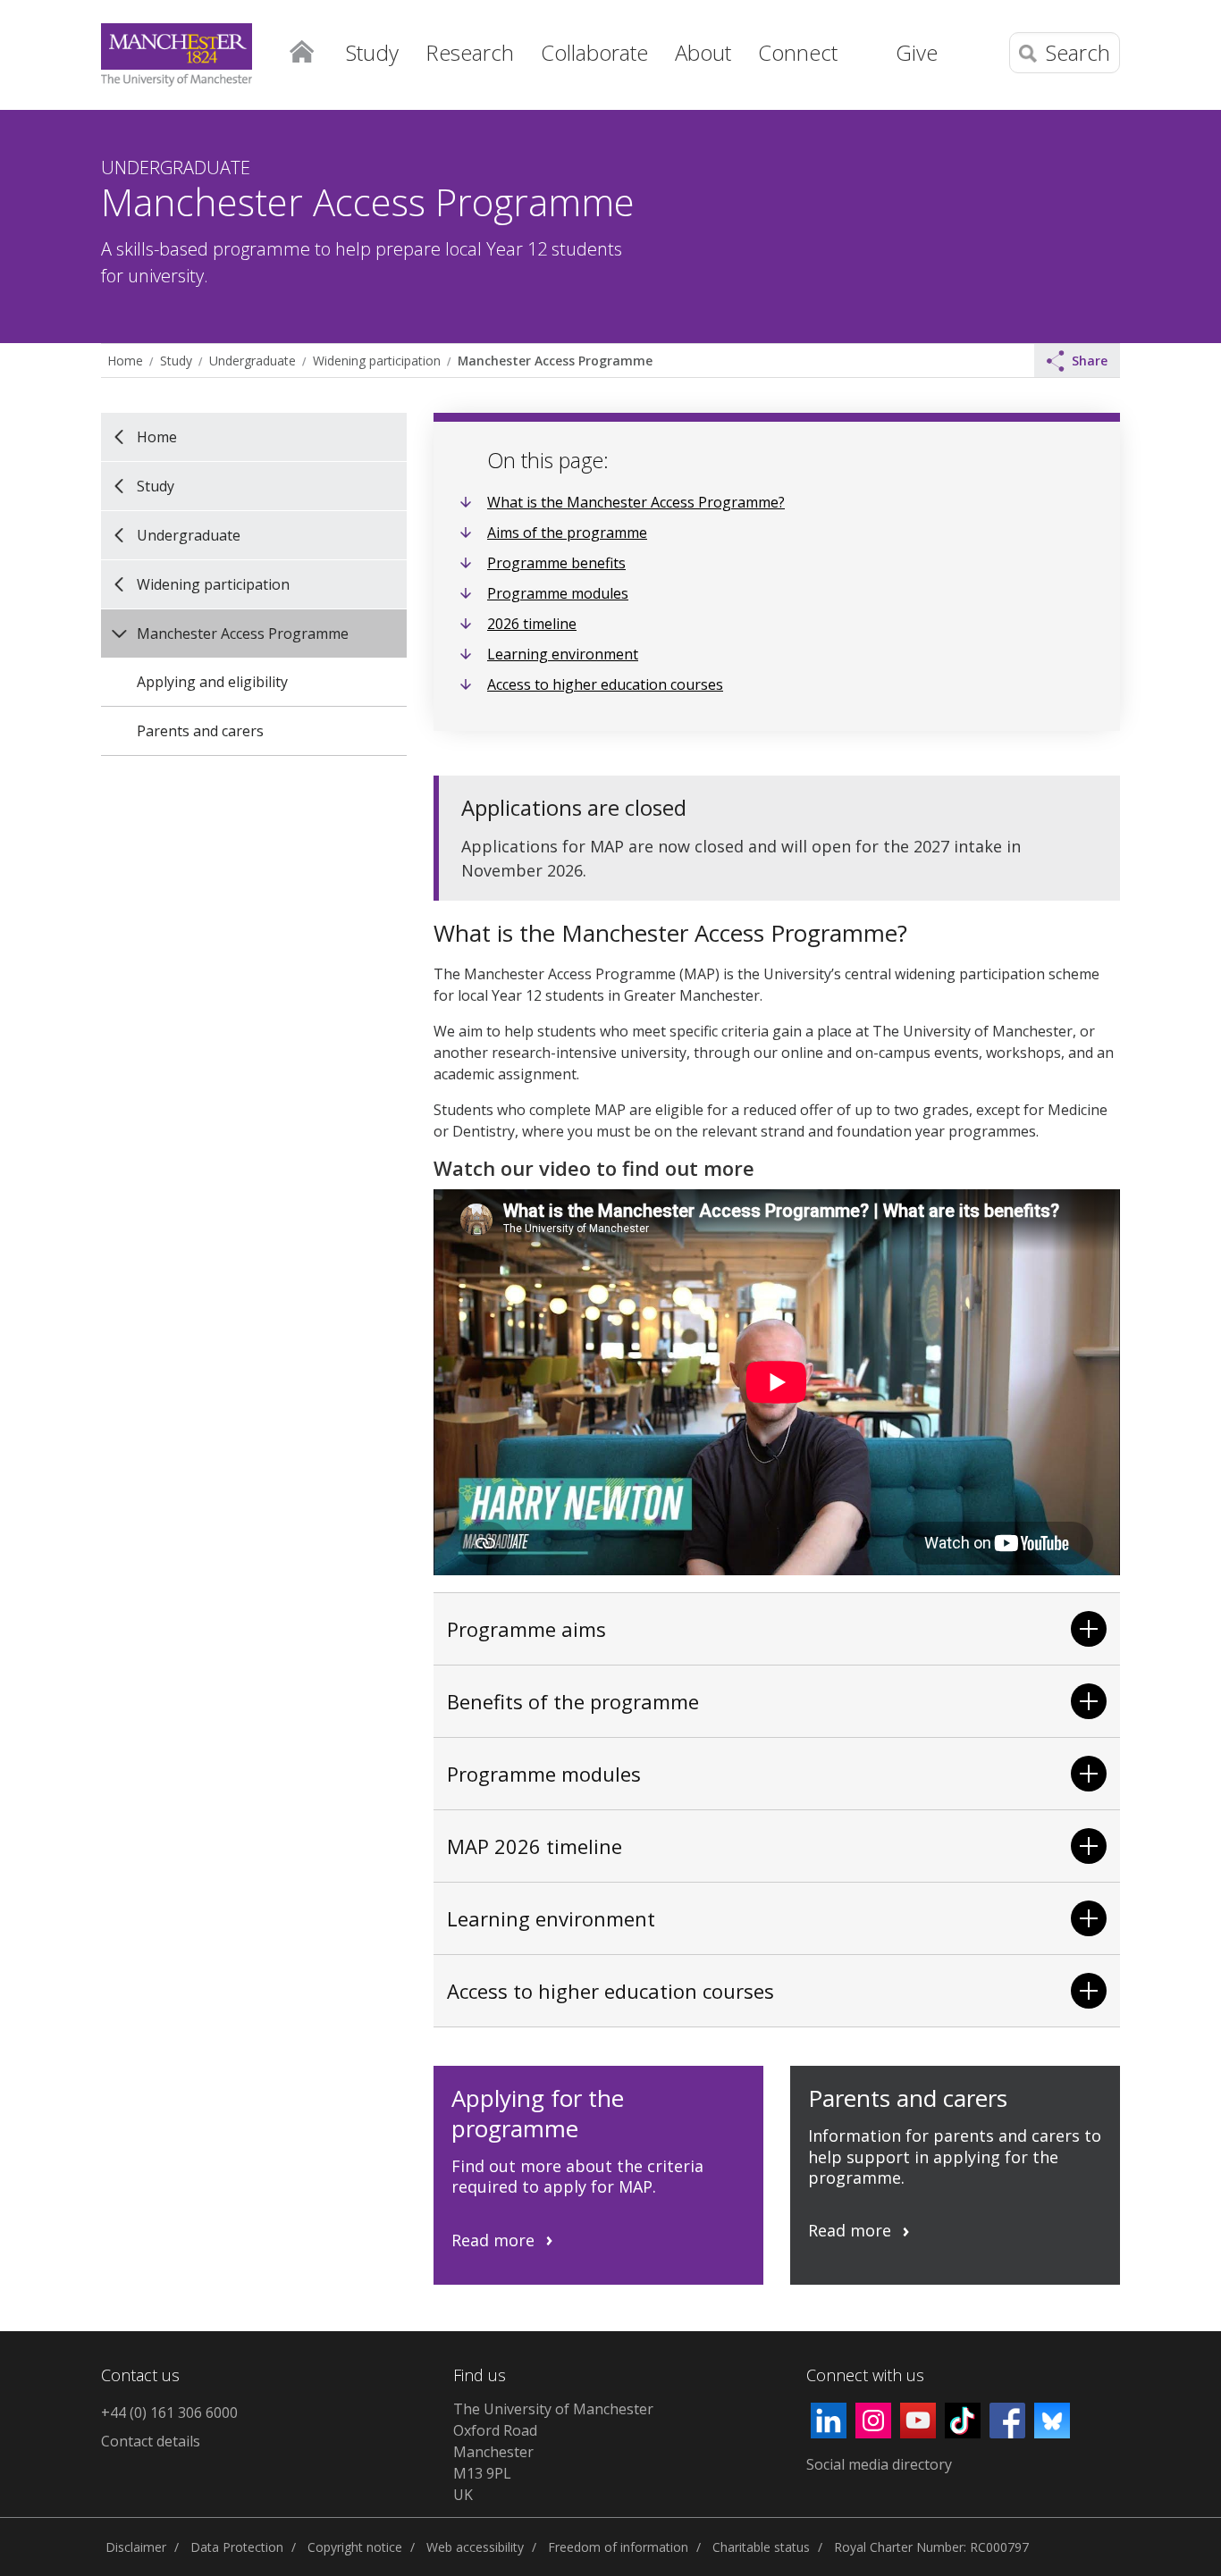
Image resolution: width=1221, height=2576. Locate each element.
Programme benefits (556, 563)
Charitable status (761, 2547)
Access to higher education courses (605, 684)
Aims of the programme (567, 533)
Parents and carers (200, 731)
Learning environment (563, 654)
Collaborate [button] (594, 52)
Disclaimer (136, 2547)
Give (917, 52)
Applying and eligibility (212, 682)
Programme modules (558, 593)
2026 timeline (532, 624)
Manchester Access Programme (555, 361)
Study (176, 361)
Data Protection (237, 2547)
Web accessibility (475, 2547)
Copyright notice (355, 2547)
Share (1090, 361)
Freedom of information (618, 2547)
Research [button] (470, 52)
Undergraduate (253, 361)
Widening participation (377, 361)
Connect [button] (798, 52)
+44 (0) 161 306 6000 (169, 2412)
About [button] (703, 52)
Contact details (151, 2441)
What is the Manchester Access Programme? (636, 502)
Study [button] (372, 52)
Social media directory (879, 2464)
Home (301, 50)
